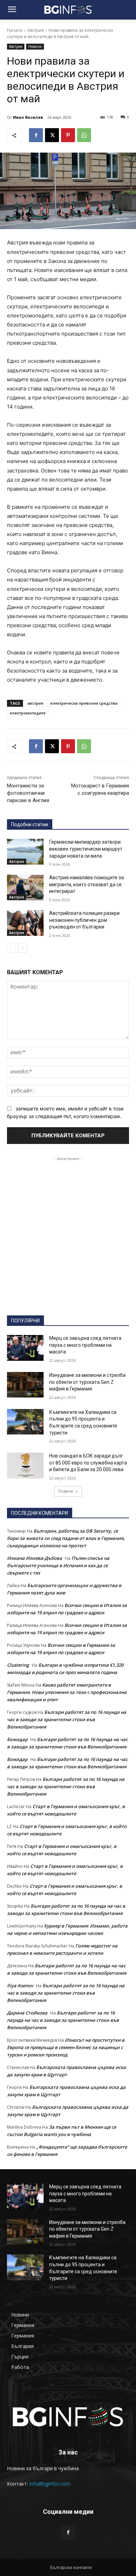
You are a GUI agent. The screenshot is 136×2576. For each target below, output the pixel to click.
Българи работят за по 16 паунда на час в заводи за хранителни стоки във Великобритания (67, 1719)
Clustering (18, 1665)
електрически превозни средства (84, 703)
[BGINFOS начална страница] (68, 2417)
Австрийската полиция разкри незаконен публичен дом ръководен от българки (84, 920)
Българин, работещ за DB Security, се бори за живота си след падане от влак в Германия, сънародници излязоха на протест (66, 1538)
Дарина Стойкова (27, 2013)
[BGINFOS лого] (68, 10)
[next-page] (22, 948)
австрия (35, 703)
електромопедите (28, 713)
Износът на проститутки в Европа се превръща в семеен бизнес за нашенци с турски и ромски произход (66, 2047)
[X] (52, 135)
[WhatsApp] (84, 135)
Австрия (36, 30)
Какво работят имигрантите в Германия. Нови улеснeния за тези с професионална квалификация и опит (67, 1692)
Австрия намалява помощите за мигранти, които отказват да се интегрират (86, 884)
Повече (66, 1491)
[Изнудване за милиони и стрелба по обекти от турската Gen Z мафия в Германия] (25, 1385)
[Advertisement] (68, 1231)
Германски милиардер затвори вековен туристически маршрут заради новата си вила (86, 849)
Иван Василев (28, 117)
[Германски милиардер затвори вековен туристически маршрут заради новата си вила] (25, 852)
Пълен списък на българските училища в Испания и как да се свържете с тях (58, 1565)
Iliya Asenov (20, 1986)
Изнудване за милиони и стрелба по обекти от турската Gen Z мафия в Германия (87, 1382)
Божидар (17, 1739)
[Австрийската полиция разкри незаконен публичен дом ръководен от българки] (25, 923)
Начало (15, 30)
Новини (35, 46)
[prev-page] (11, 948)
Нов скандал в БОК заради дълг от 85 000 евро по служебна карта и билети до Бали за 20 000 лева (88, 1463)
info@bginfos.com (50, 2484)
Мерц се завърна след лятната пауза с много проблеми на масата (85, 1345)
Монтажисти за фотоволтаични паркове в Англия (28, 793)
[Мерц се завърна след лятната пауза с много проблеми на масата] (25, 1348)
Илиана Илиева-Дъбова (35, 1558)
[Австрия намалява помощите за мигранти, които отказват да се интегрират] (25, 887)
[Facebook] (36, 135)
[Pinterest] (68, 135)
